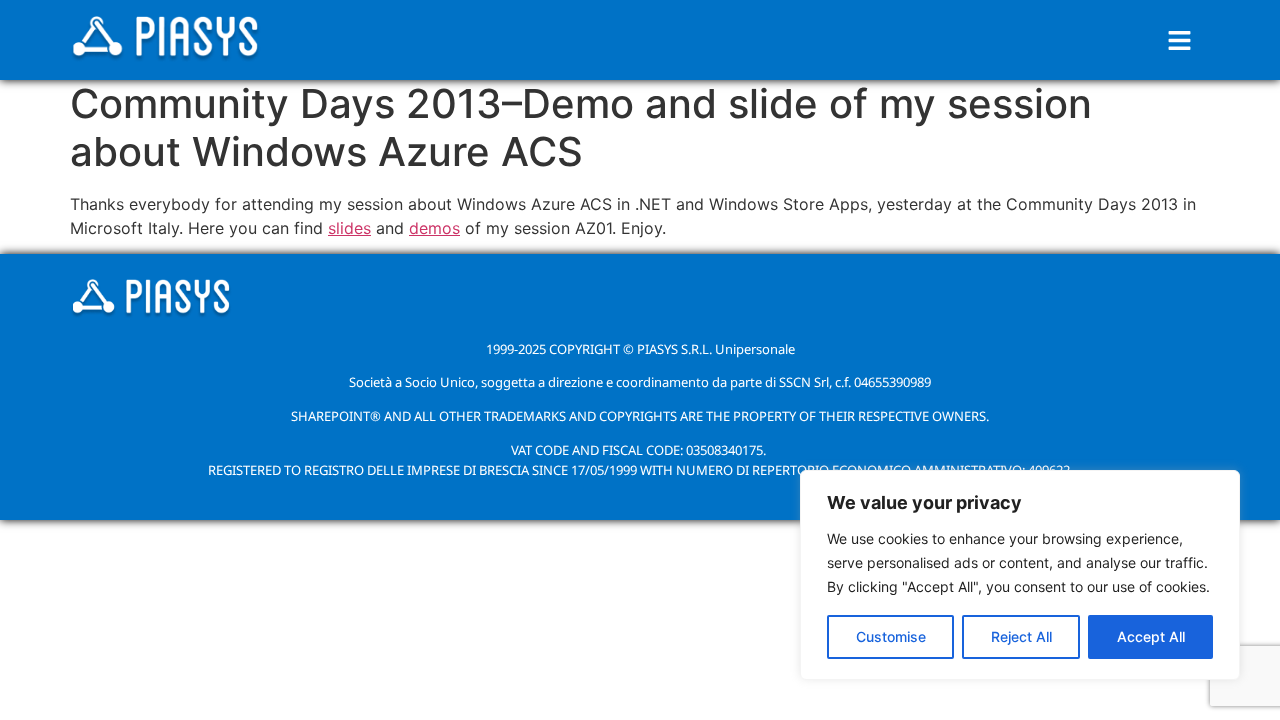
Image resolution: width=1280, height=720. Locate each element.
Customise (891, 636)
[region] (1020, 575)
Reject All (1021, 636)
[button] (1180, 40)
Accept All (1151, 636)
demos (434, 228)
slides (349, 228)
